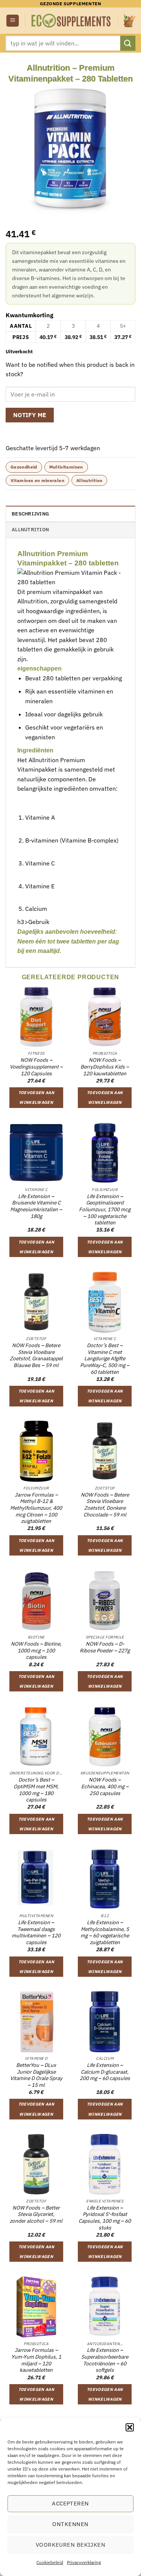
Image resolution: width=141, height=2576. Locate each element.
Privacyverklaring (84, 2562)
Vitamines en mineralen (37, 480)
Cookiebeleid (50, 2562)
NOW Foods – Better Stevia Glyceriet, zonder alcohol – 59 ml (36, 2214)
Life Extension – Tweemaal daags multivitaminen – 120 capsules (36, 1932)
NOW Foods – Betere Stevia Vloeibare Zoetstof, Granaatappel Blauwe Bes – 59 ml (36, 1355)
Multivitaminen (66, 467)
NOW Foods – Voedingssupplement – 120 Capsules (36, 1067)
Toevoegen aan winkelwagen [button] (36, 1097)
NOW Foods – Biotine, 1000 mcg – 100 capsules (36, 1651)
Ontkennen (70, 2524)
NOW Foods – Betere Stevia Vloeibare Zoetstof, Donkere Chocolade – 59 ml (105, 1505)
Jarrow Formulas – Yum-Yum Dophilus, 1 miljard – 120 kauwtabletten (36, 2360)
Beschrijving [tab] (30, 514)
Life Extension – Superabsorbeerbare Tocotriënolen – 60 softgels (105, 2360)
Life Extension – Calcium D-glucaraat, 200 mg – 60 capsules (105, 2072)
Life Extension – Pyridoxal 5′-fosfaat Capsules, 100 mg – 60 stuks (105, 2218)
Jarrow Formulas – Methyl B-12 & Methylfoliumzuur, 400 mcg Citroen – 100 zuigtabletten (36, 1508)
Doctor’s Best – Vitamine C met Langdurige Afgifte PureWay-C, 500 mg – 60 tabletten (105, 1359)
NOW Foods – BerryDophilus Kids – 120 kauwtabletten (105, 1067)
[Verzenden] (128, 43)
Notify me (30, 415)
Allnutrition (89, 480)
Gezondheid (24, 467)
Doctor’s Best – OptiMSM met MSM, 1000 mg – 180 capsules (36, 1790)
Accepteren (70, 2503)
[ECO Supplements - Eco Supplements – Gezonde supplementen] (71, 21)
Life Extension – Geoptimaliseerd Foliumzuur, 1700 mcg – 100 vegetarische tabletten (105, 1210)
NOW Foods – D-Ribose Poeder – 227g (105, 1647)
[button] (130, 2427)
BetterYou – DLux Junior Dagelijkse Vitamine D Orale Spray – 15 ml (36, 2075)
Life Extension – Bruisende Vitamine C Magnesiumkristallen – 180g (36, 1206)
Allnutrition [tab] (30, 530)
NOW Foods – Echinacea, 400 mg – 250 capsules (105, 1786)
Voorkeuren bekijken (71, 2545)
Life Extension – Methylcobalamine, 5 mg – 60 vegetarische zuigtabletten (105, 1932)
